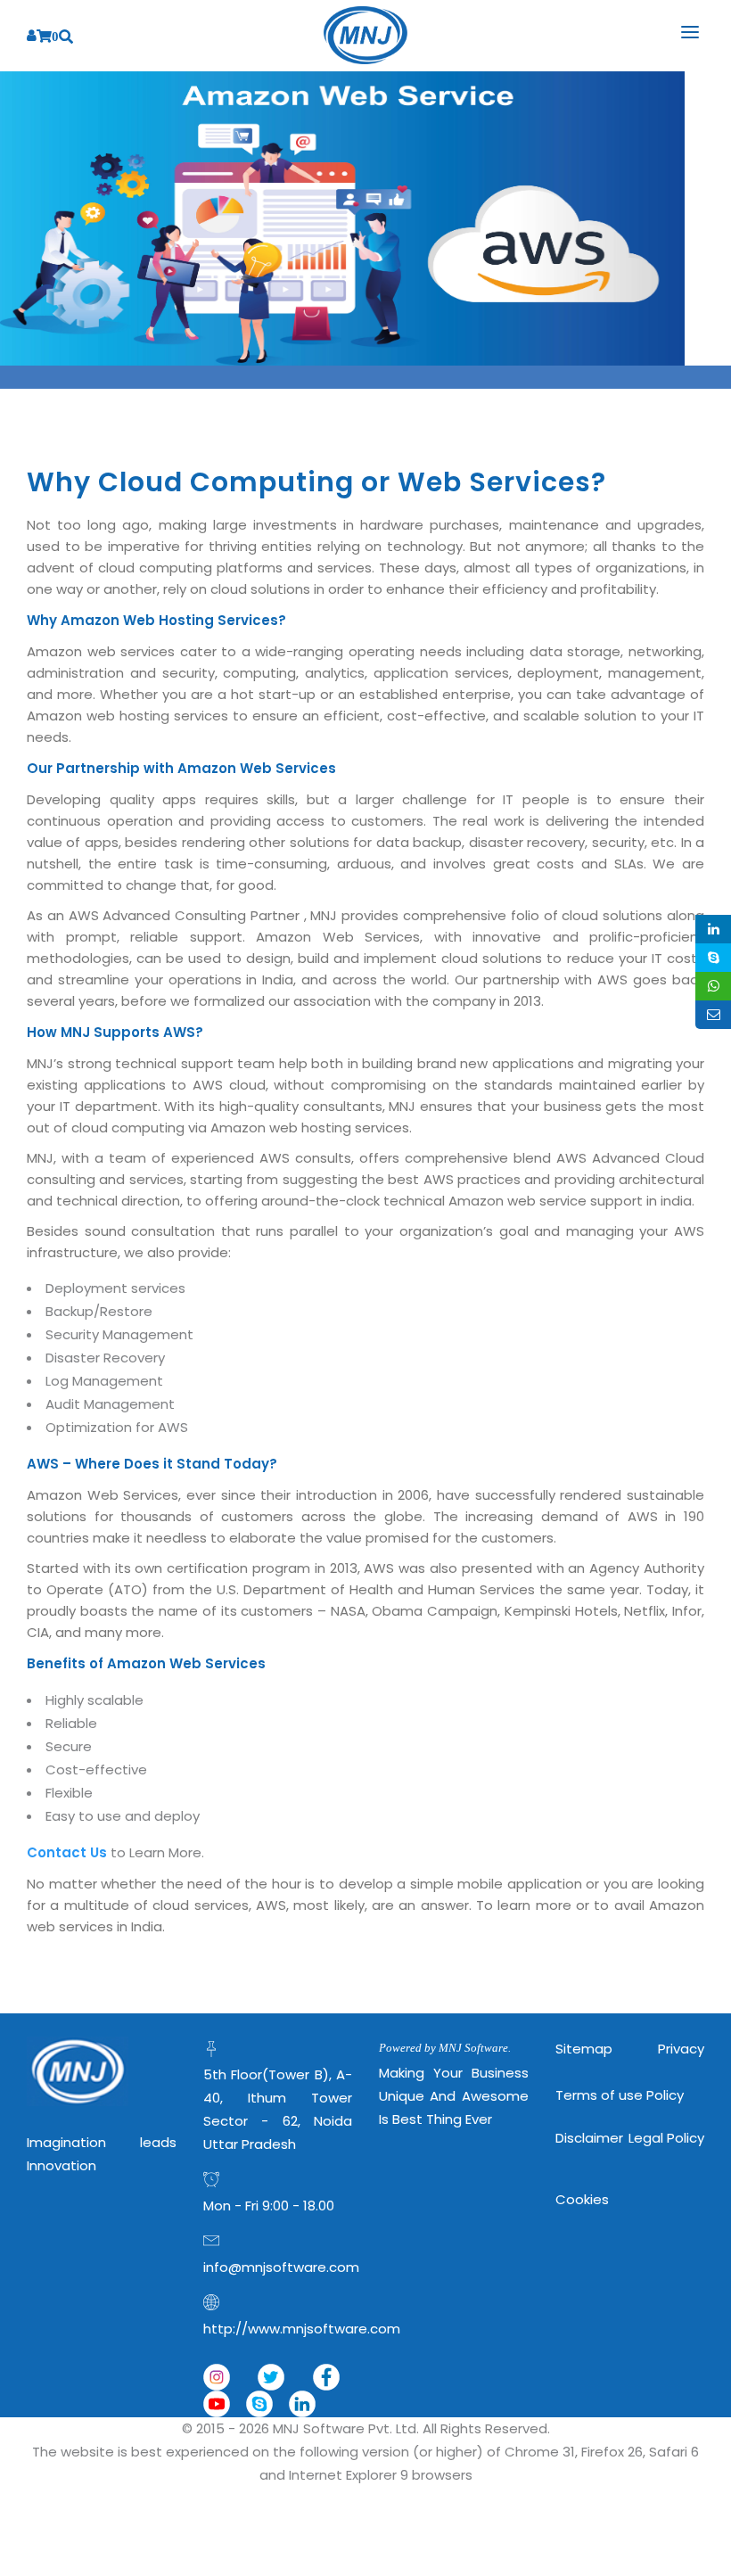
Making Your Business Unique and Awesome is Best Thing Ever (454, 2096)
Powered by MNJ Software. (445, 2048)
